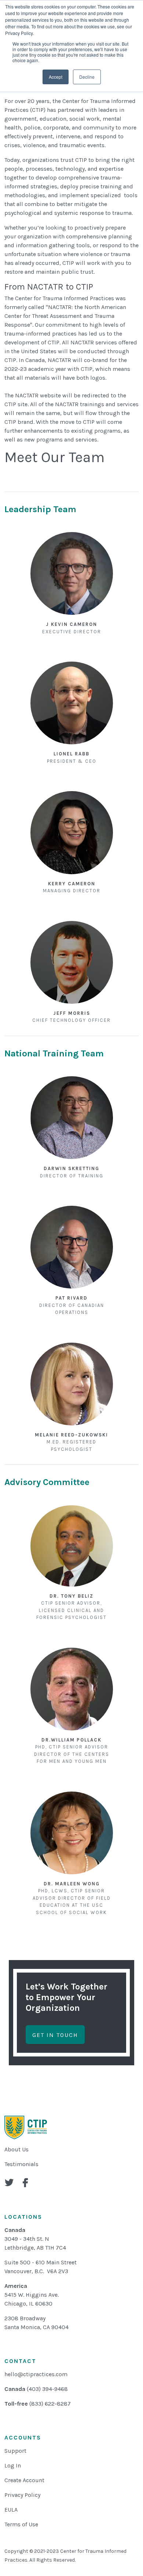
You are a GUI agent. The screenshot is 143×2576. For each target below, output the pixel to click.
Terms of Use (21, 2524)
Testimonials (21, 2164)
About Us (16, 2149)
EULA (11, 2510)
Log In (13, 2465)
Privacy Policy (22, 2495)
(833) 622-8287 (50, 2404)
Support (15, 2451)
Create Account (24, 2480)
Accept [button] (56, 77)
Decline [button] (87, 77)
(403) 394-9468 (47, 2389)
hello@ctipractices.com (36, 2374)
